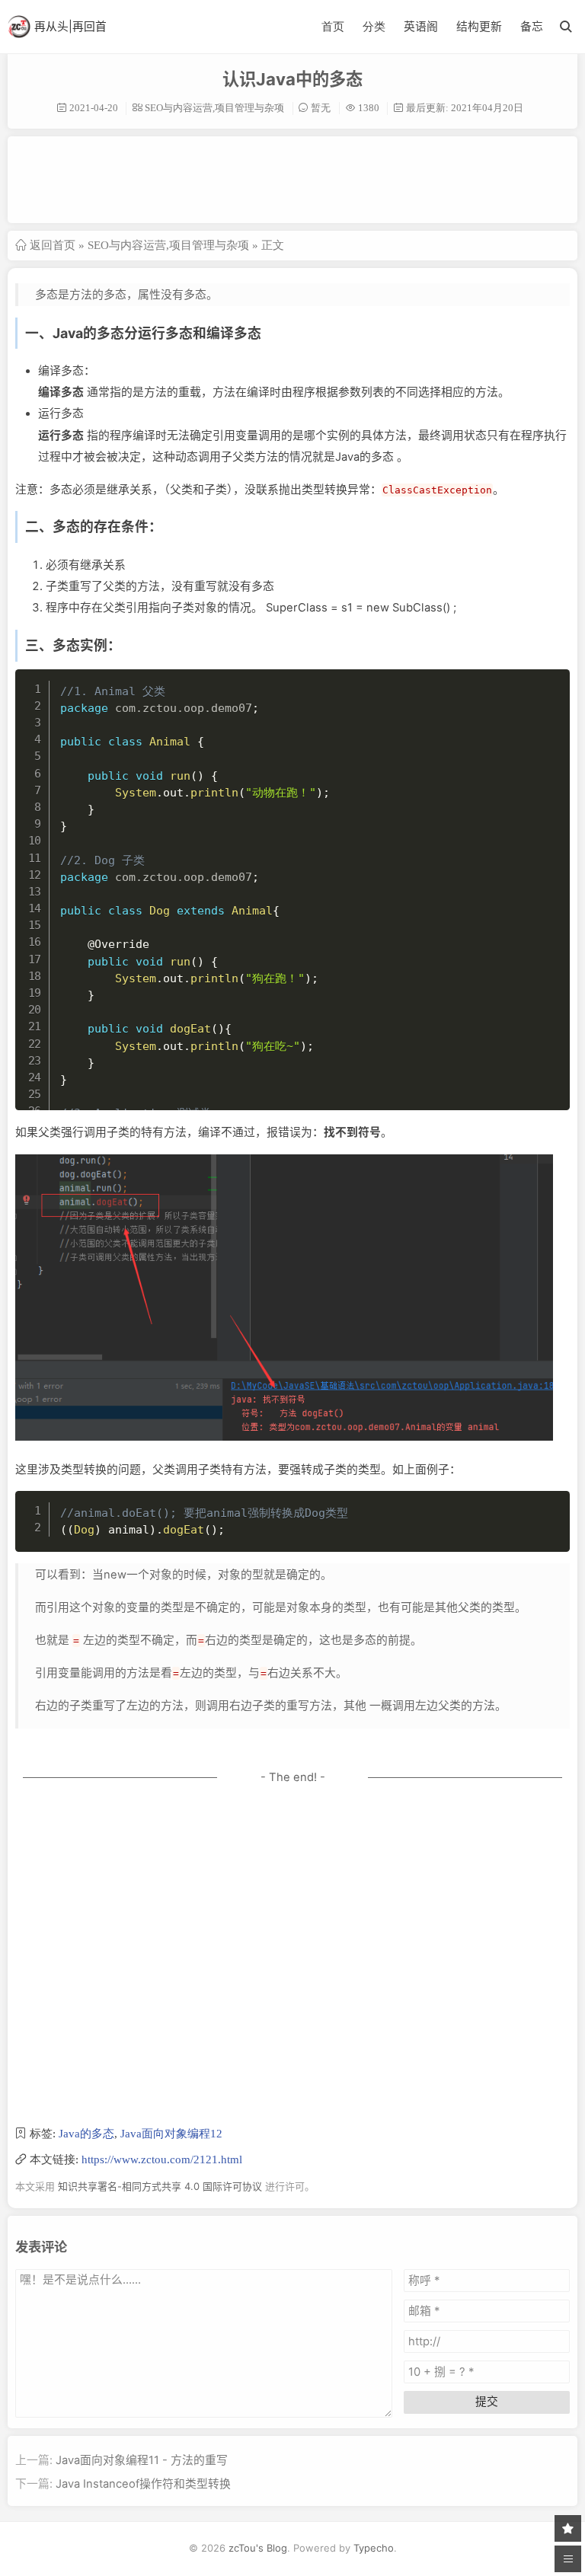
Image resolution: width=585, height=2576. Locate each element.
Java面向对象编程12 (171, 2133)
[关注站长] (568, 2528)
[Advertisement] (292, 178)
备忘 (532, 27)
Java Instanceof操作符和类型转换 (143, 2484)
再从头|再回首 (70, 27)
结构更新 (479, 27)
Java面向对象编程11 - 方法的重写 (142, 2460)
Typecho (374, 2548)
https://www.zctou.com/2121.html (162, 2159)
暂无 (321, 108)
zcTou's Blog (258, 2548)
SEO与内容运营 (179, 108)
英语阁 (421, 27)
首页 (333, 26)
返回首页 (53, 245)
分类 (374, 26)
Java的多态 (86, 2133)
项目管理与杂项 (249, 108)
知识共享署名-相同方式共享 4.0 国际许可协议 (160, 2186)
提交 (487, 2402)
